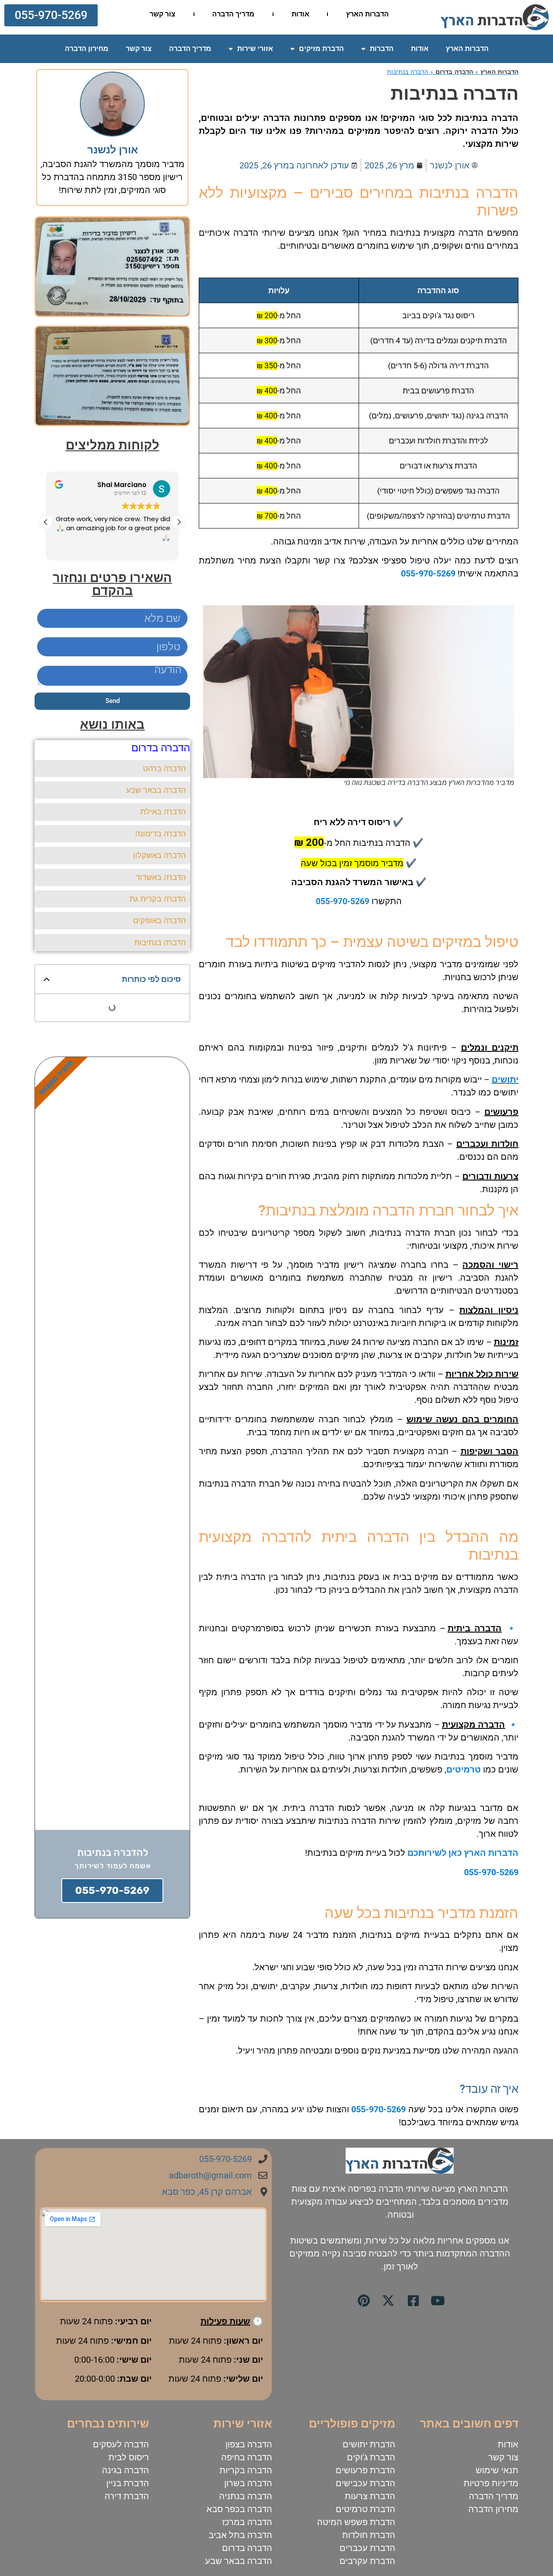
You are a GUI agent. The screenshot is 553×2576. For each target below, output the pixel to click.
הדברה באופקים (159, 920)
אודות (300, 14)
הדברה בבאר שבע (156, 790)
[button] (51, 15)
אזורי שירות (255, 49)
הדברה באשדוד (161, 877)
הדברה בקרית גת (158, 899)
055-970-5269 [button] (343, 902)
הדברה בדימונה (160, 834)
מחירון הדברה (87, 49)
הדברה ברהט (164, 768)
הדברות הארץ (367, 14)
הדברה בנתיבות (160, 942)
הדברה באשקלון (159, 855)
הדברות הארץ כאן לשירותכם (463, 1853)
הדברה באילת (163, 812)
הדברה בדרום (454, 72)
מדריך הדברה (233, 14)
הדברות (382, 49)
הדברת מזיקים (321, 49)
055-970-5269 (428, 573)
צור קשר (162, 14)
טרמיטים (464, 1769)
